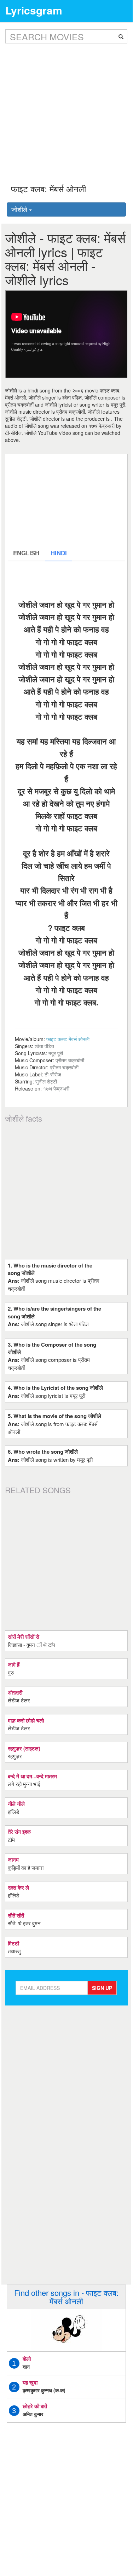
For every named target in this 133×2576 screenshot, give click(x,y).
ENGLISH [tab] (26, 553)
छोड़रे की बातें (35, 2406)
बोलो (27, 2359)
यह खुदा (30, 2382)
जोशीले (20, 209)
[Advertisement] (66, 108)
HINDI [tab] (59, 553)
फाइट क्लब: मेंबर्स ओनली (68, 1039)
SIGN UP (102, 1988)
